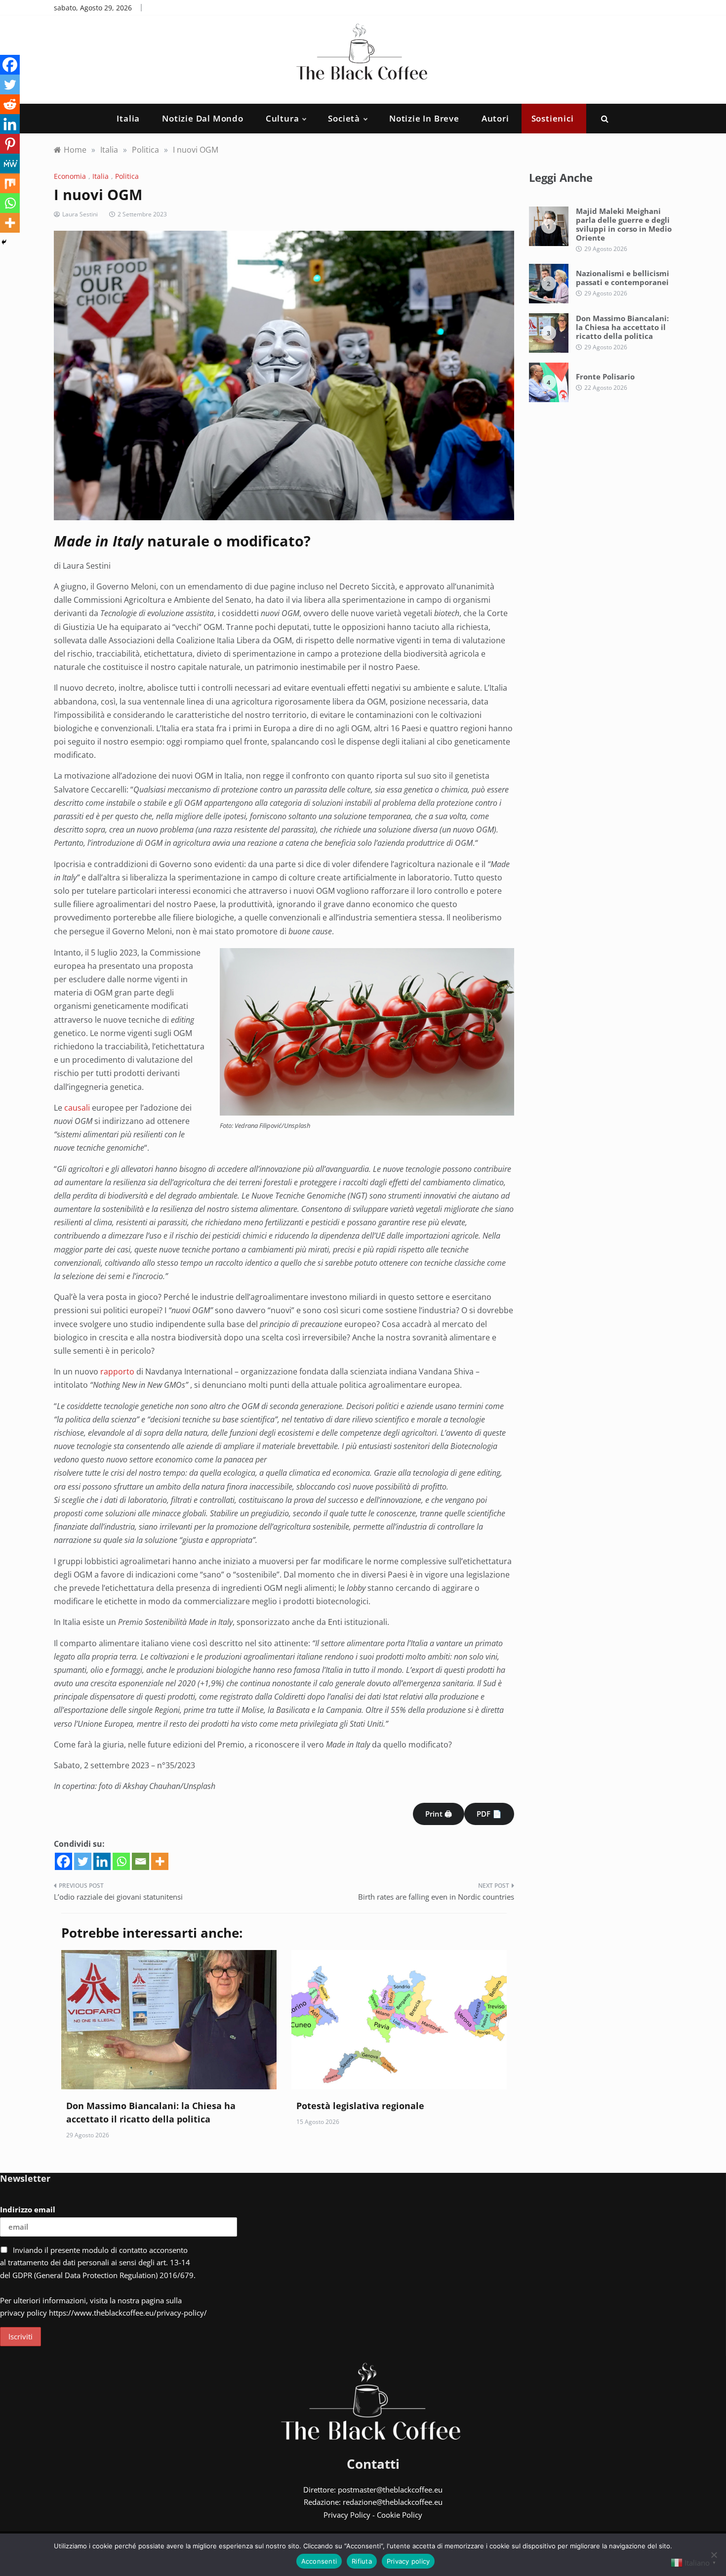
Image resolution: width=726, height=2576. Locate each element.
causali (77, 1108)
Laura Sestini (80, 214)
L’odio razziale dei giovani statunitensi (118, 1897)
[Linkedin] (102, 1861)
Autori (495, 118)
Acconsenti (319, 2561)
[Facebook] (63, 1861)
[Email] (141, 1861)
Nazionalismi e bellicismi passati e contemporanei (623, 278)
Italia (128, 118)
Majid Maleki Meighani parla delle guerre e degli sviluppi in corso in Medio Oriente (624, 224)
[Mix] (10, 183)
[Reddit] (10, 104)
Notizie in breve (424, 118)
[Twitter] (83, 1861)
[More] (160, 1861)
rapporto (117, 1371)
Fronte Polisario (605, 376)
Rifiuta (362, 2561)
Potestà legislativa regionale (360, 2106)
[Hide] (4, 242)
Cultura (282, 118)
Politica (127, 176)
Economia (70, 176)
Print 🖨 (439, 1814)
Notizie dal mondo (203, 118)
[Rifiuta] (714, 2555)
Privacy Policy (347, 2515)
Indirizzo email (28, 2209)
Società (344, 118)
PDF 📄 (489, 1814)
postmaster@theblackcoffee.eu (390, 2490)
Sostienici (553, 118)
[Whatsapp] (121, 1861)
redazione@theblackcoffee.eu (393, 2502)
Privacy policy (408, 2561)
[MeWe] (10, 164)
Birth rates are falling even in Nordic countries (436, 1897)
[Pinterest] (10, 144)
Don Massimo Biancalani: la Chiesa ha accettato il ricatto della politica (622, 327)
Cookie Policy (400, 2515)
